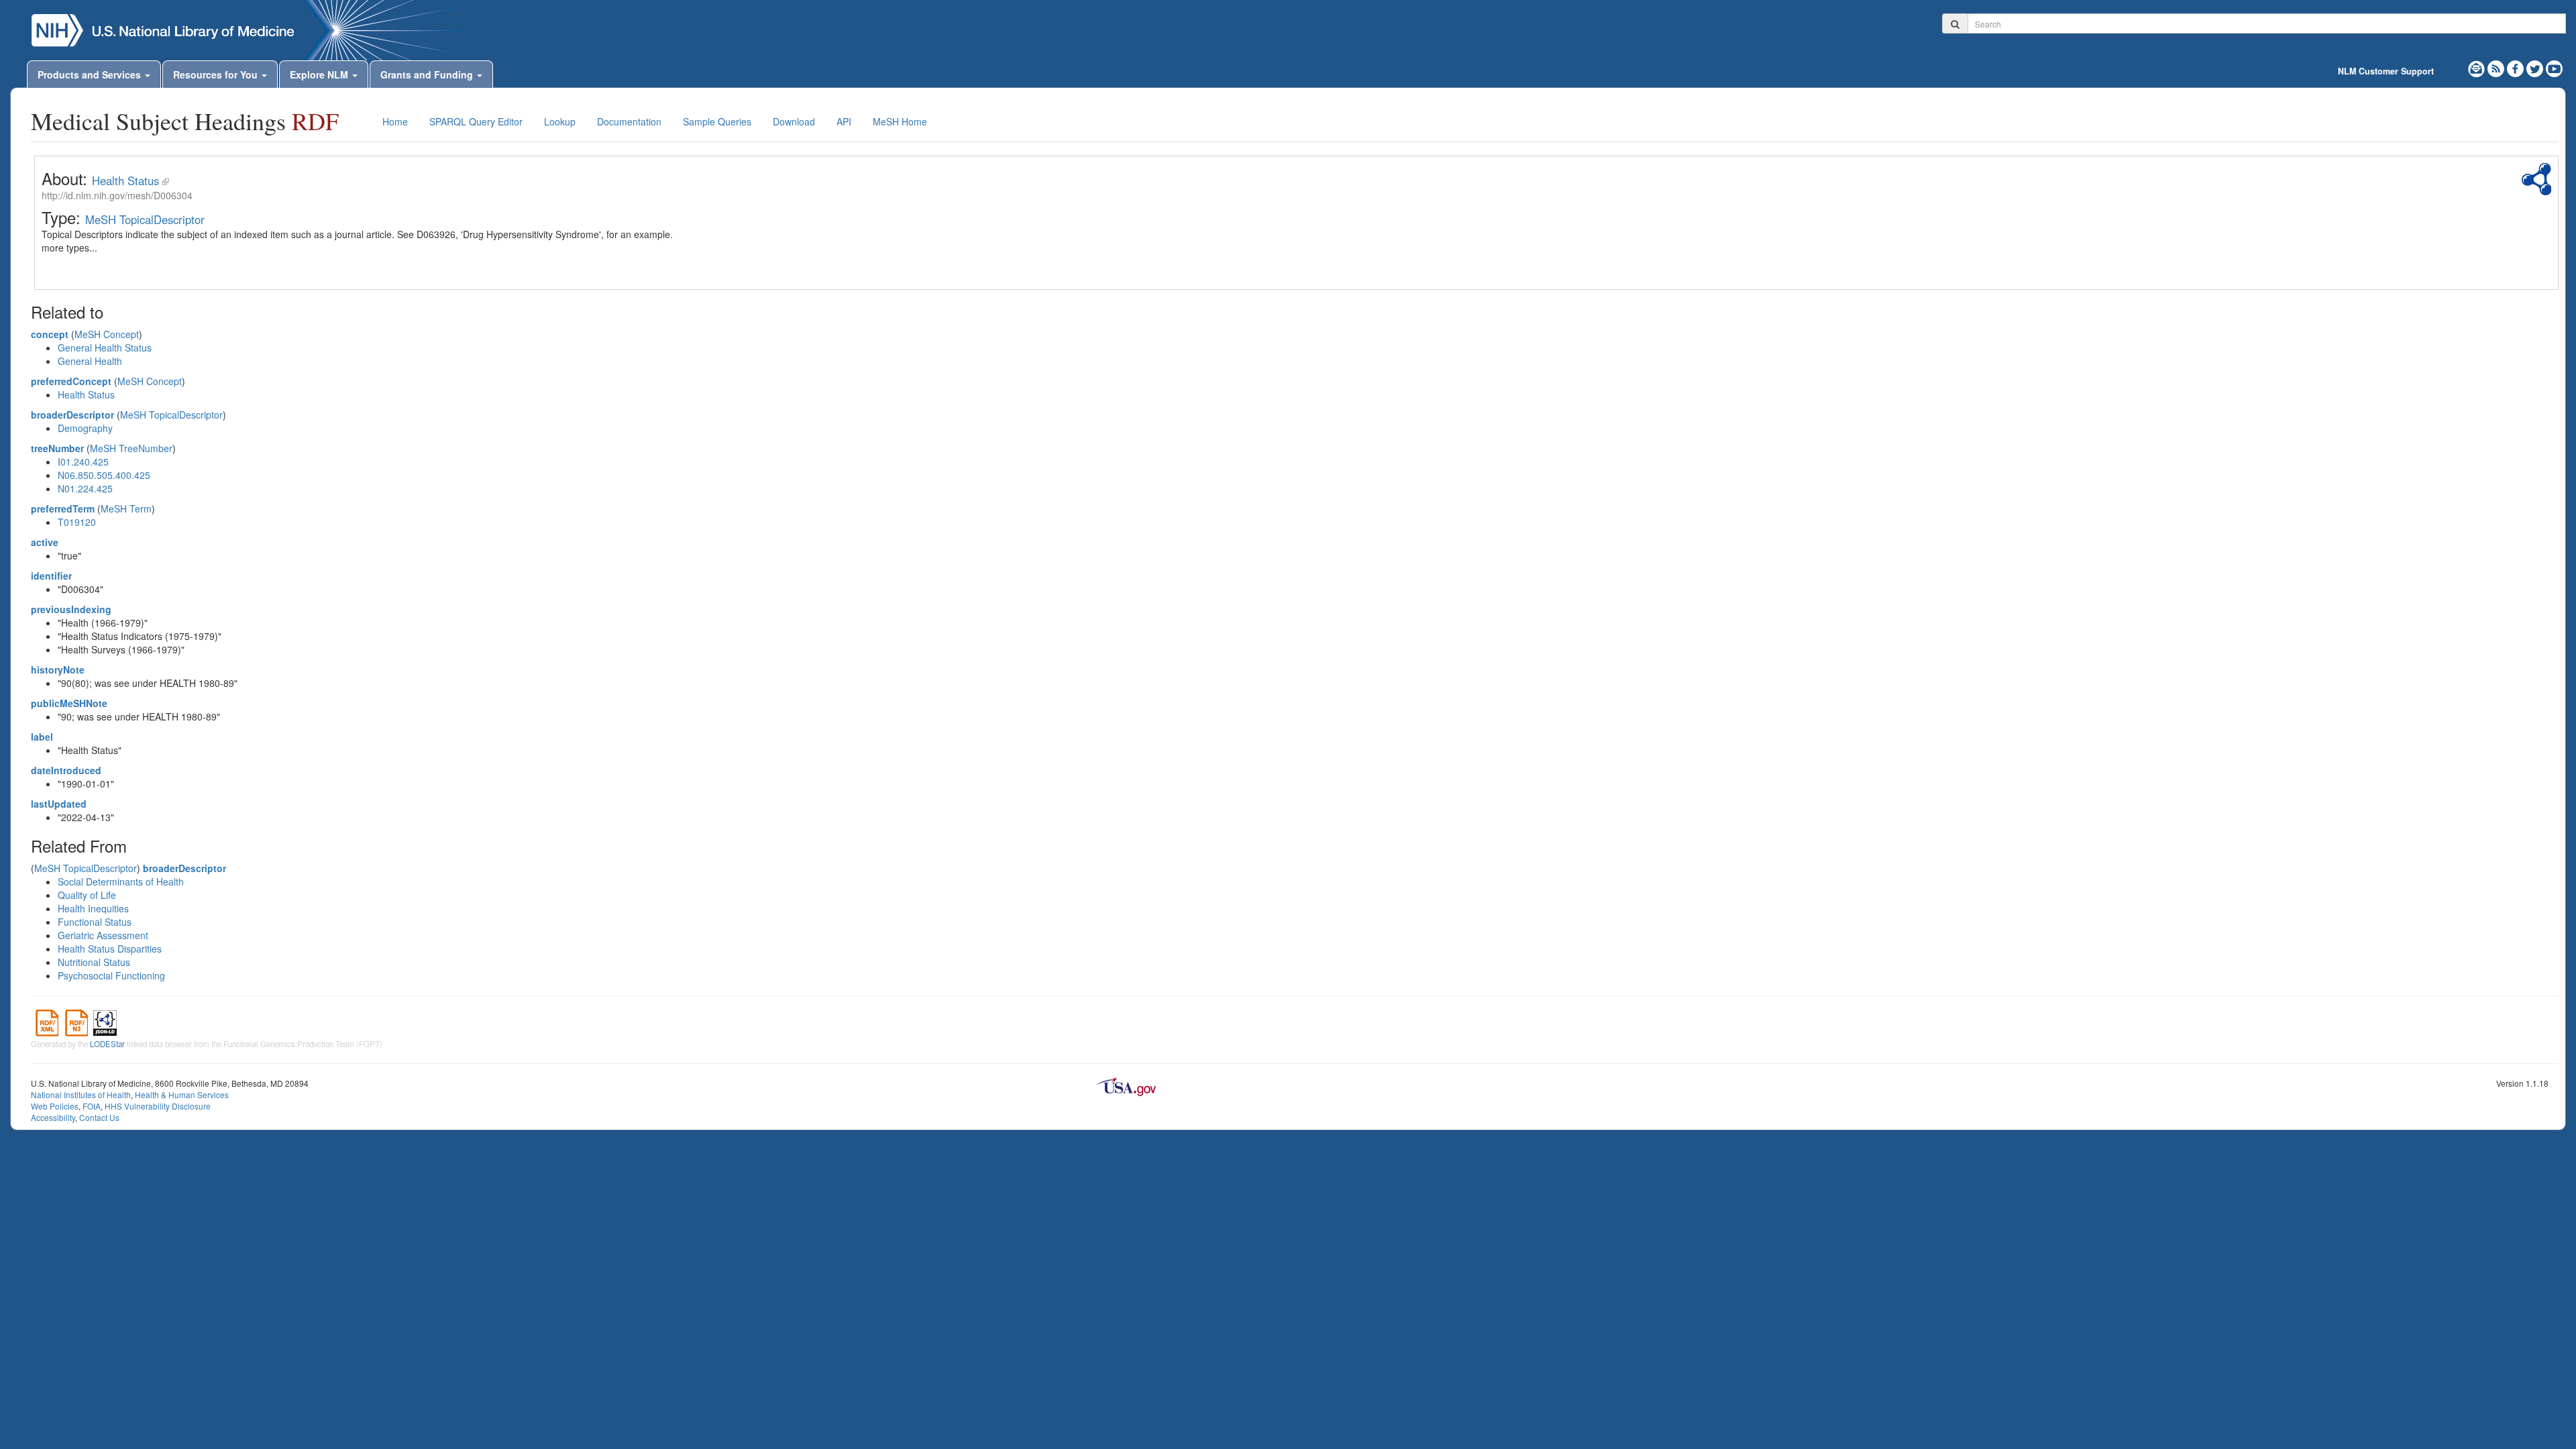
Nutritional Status (94, 962)
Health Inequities (93, 908)
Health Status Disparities (110, 949)
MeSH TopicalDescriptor (145, 219)
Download (794, 121)
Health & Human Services (182, 1094)
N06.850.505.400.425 (104, 475)
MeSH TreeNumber (131, 448)
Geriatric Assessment (103, 935)
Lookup (560, 121)
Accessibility (53, 1117)
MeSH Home (900, 121)
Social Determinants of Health (121, 881)
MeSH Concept (107, 334)
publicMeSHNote (69, 703)
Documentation (629, 121)
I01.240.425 (83, 462)
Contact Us (99, 1117)
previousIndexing (71, 609)
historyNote (58, 669)
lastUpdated (59, 804)
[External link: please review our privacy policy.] (2517, 67)
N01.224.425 (85, 488)
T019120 (77, 522)
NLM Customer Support (2386, 71)
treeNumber (57, 448)
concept (50, 334)
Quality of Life (87, 895)
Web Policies (55, 1106)
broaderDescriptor (72, 415)
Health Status (125, 180)
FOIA (92, 1106)
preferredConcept (71, 381)
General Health (90, 361)
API (844, 121)
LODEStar (107, 1044)
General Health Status (105, 347)
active (45, 542)
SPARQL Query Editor (476, 121)
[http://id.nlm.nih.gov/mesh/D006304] (166, 180)
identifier (51, 576)
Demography (85, 428)
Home (395, 121)
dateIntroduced (66, 770)
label (42, 737)
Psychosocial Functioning (111, 975)
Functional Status (95, 922)
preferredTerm (63, 508)
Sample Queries (717, 121)
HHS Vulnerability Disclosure (158, 1106)
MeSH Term (126, 508)
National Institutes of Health (81, 1094)
